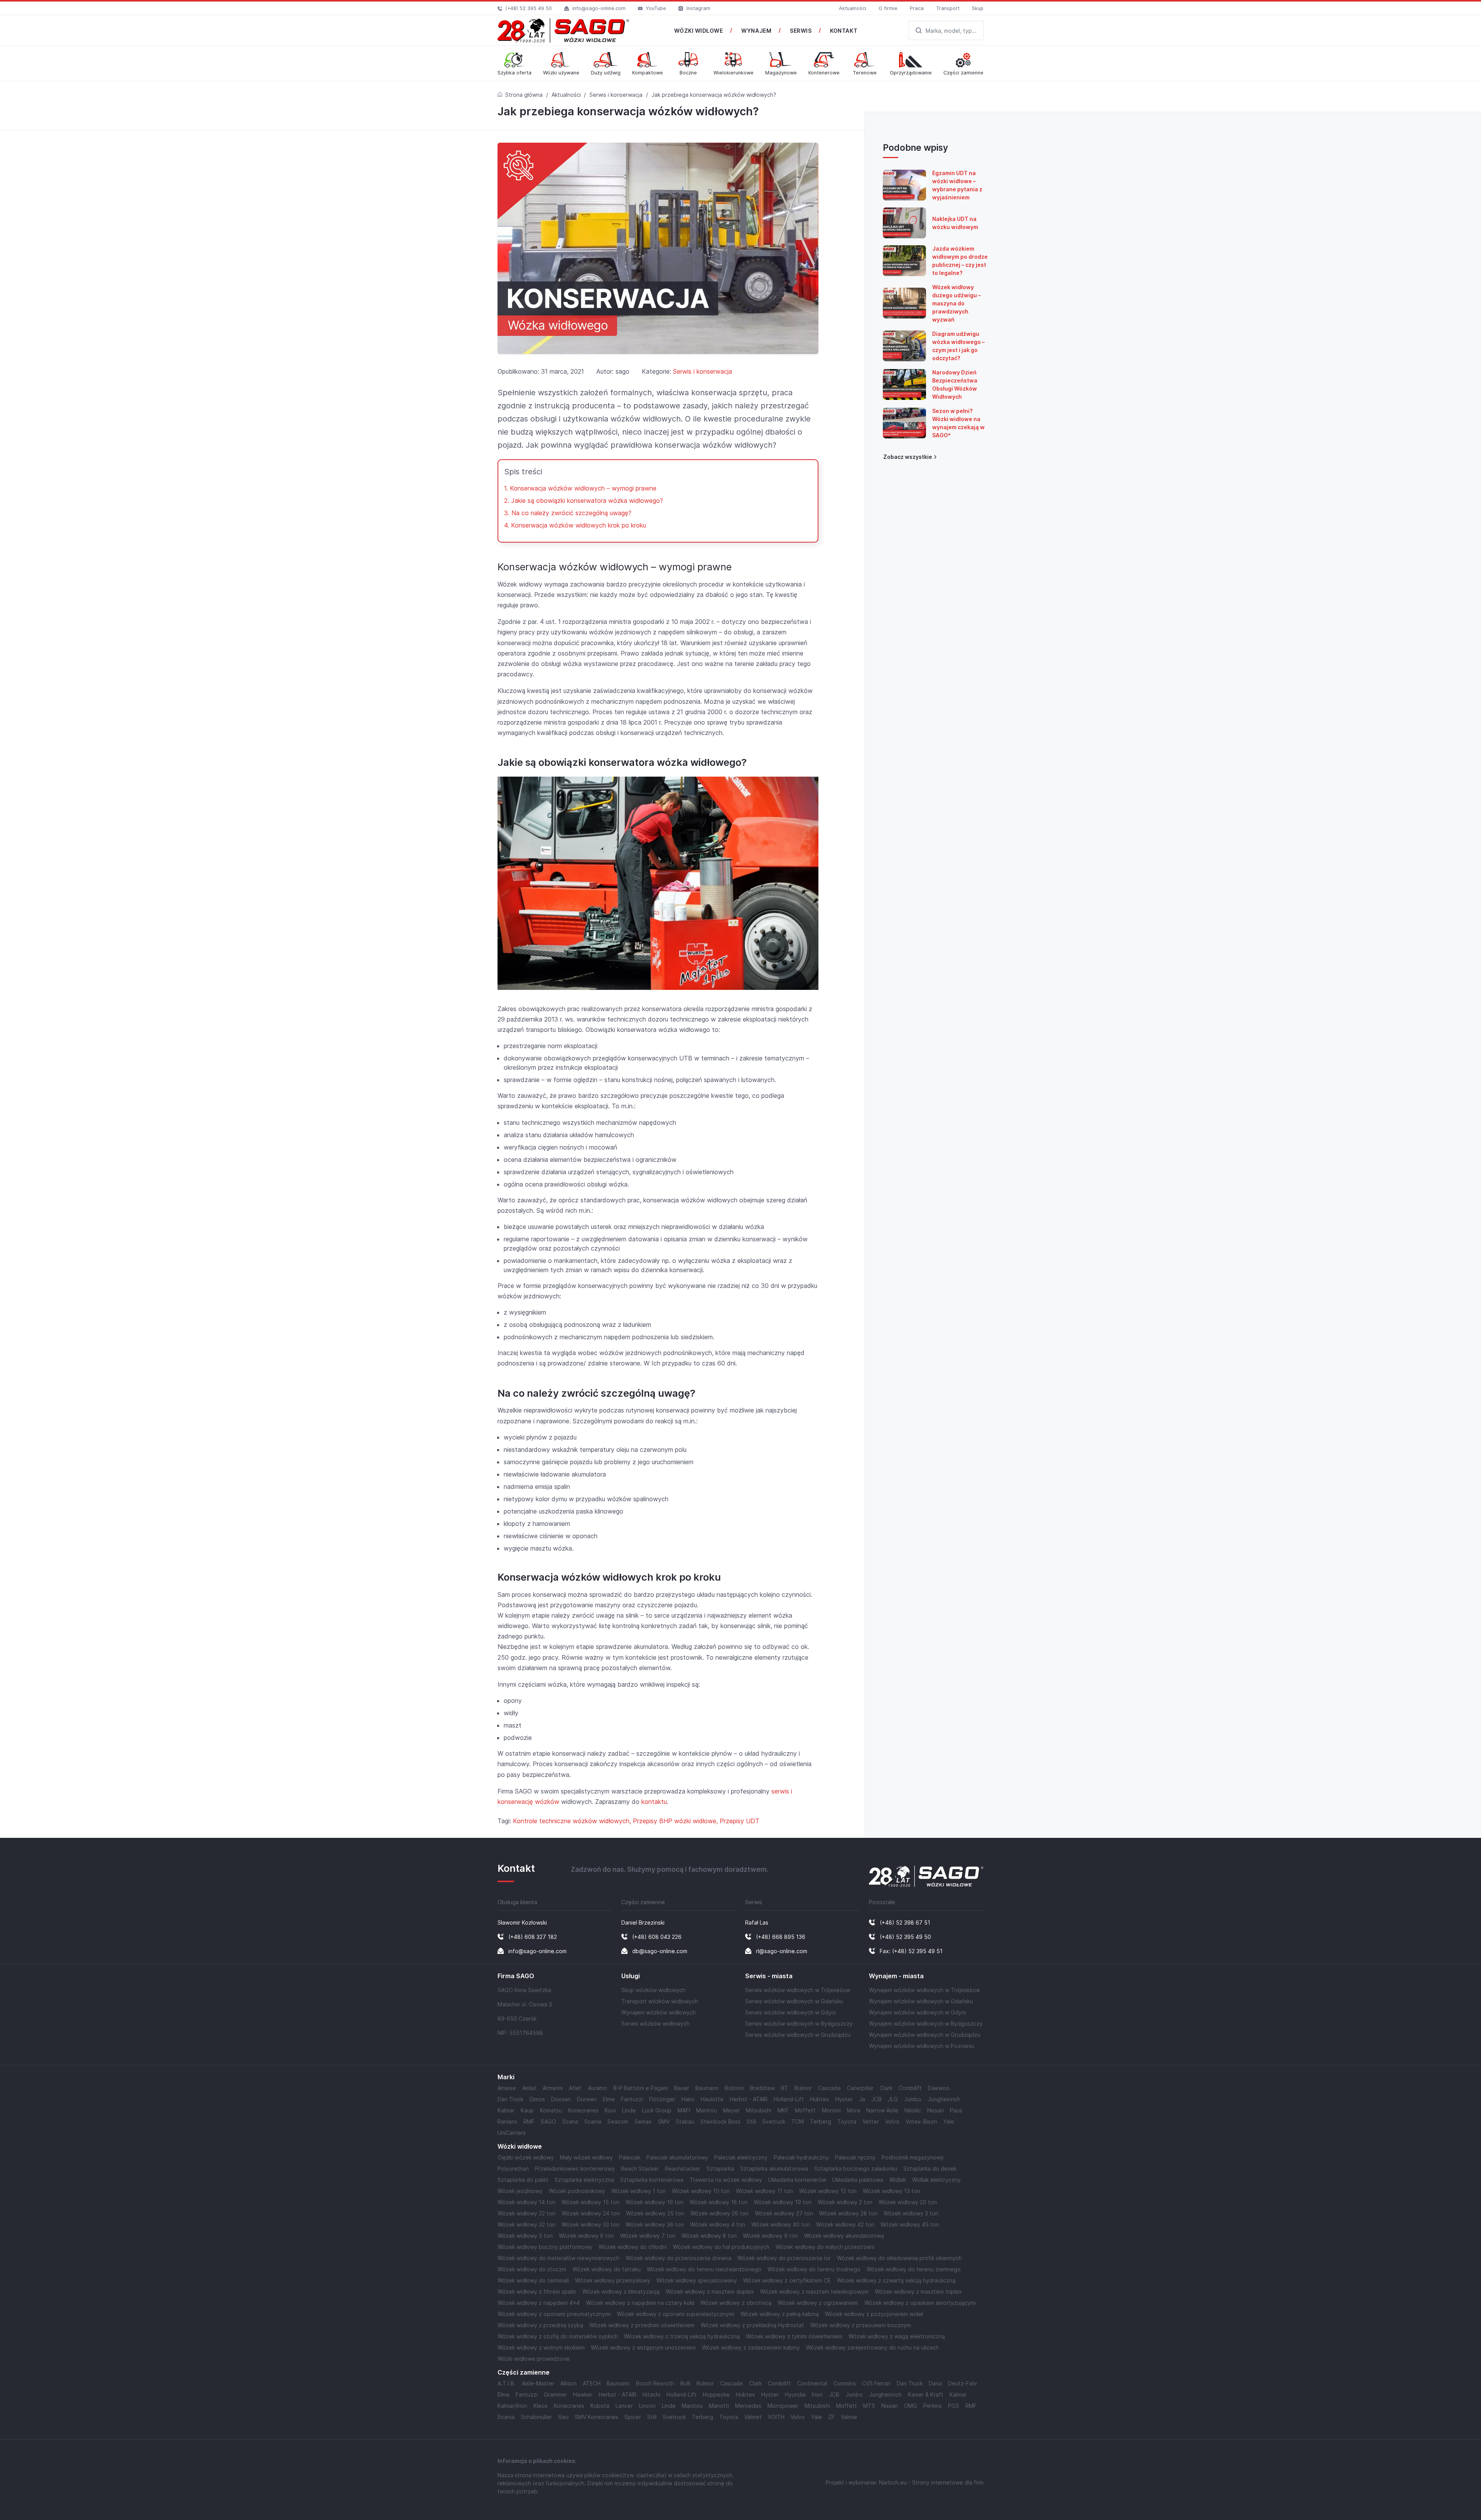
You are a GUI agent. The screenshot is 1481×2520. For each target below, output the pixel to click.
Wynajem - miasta (896, 1976)
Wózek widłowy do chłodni (633, 2247)
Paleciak (630, 2157)
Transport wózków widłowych (660, 2001)
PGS (954, 2406)
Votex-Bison (921, 2121)
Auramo (597, 2088)
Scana (570, 2121)
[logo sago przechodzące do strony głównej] (563, 30)
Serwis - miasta (769, 1976)
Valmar (849, 2417)
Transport (948, 8)
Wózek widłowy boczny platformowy (545, 2247)
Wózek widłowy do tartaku (606, 2269)
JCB (876, 2099)
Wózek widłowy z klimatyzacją (621, 2292)
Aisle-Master (538, 2383)
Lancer (624, 2406)
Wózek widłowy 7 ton (648, 2236)
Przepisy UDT (740, 1821)
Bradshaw (762, 2088)
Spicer (633, 2417)
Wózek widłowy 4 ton (718, 2224)
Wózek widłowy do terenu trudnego (814, 2269)
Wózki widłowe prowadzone (534, 2359)
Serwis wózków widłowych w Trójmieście (798, 1990)
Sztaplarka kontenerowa (652, 2180)
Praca (917, 8)
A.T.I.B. (507, 2383)
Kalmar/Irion (512, 2406)
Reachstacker (683, 2169)
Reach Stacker (640, 2169)
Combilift (910, 2088)
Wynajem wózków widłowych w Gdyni (917, 2012)
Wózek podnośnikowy (577, 2191)
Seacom (618, 2121)
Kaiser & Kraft (926, 2394)
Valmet (753, 2417)
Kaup (527, 2110)
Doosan (561, 2099)
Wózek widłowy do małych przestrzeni (825, 2247)
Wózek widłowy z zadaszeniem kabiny (751, 2347)
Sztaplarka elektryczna (584, 2180)
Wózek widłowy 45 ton (910, 2224)
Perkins (933, 2406)
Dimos (537, 2099)
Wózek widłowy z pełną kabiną (780, 2314)
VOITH (776, 2417)
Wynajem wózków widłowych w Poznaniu (922, 2046)
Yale (949, 2121)
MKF (783, 2110)
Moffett (805, 2110)
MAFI (684, 2110)
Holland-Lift (789, 2099)
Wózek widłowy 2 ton (845, 2202)
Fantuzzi (632, 2099)
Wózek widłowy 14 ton (526, 2202)
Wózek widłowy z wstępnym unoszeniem (643, 2347)
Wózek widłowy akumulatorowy (844, 2236)
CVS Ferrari (876, 2383)
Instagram (698, 8)
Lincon (647, 2406)
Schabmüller (536, 2417)
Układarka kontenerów (797, 2180)
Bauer (682, 2088)
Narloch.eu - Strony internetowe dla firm (931, 2482)
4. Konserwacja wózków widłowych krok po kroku (575, 525)
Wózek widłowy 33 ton (590, 2224)
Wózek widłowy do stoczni (532, 2269)
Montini (831, 2110)
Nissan (935, 2110)
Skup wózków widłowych (653, 1990)
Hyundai (795, 2394)
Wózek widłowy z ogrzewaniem (818, 2303)
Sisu (563, 2417)
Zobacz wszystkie (908, 457)
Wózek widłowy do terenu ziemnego (914, 2269)
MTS (869, 2406)
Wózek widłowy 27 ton (784, 2213)
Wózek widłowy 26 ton (719, 2213)
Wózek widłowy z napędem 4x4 (539, 2303)
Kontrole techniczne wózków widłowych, (573, 1821)
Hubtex (820, 2099)
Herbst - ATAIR (749, 2099)
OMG (911, 2406)
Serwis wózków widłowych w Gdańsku (794, 2001)
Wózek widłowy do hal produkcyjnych (721, 2247)
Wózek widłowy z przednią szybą (540, 2325)
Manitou (707, 2110)
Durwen (587, 2099)
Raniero (507, 2121)
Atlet (575, 2088)
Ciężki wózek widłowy (526, 2157)
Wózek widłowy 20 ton (908, 2202)
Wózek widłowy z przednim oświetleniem (642, 2325)
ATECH (592, 2383)
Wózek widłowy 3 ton (911, 2213)
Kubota (600, 2406)
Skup (978, 8)
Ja (862, 2099)
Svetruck (774, 2121)
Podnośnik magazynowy (913, 2157)
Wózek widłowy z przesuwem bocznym (861, 2325)
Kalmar (506, 2110)
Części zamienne (524, 2373)
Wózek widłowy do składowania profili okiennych (899, 2258)
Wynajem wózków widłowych (659, 2012)
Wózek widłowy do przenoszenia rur (784, 2258)
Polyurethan (513, 2169)
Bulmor (803, 2088)
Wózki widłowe (520, 2147)
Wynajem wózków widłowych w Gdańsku (921, 2001)
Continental (812, 2383)
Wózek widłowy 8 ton (709, 2236)
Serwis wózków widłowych (655, 2024)
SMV (664, 2121)
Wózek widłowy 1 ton (638, 2191)
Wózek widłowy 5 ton (525, 2236)
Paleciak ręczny (855, 2157)
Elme (609, 2099)
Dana (935, 2383)
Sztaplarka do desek (930, 2169)
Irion (817, 2394)
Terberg (821, 2121)
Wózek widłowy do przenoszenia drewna (678, 2258)
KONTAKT (844, 31)
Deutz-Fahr (963, 2383)
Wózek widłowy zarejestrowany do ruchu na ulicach (872, 2347)
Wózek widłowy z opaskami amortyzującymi (920, 2303)
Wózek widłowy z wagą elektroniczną (897, 2336)
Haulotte (712, 2099)
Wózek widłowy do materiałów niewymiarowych (558, 2258)
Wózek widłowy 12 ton (828, 2191)
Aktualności (853, 8)
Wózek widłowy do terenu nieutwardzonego (704, 2269)
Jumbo (913, 2099)
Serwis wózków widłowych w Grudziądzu (798, 2035)
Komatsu (551, 2110)
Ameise (507, 2088)
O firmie (888, 8)
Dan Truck (510, 2099)
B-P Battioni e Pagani (641, 2088)
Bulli (685, 2383)
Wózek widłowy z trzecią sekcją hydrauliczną (682, 2336)
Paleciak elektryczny (741, 2157)
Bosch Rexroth (655, 2383)
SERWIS (801, 31)
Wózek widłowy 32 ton (526, 2224)
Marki (506, 2077)
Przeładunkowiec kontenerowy (575, 2169)
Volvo (892, 2121)
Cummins (845, 2383)
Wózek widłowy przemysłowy (613, 2280)
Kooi (610, 2110)
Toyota (847, 2121)
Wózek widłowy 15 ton (590, 2202)
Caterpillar (860, 2088)
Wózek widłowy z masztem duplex (710, 2292)
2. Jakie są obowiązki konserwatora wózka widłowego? (584, 501)
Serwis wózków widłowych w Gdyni (790, 2012)
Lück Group (657, 2110)
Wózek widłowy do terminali (533, 2280)
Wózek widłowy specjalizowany (697, 2280)
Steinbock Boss (720, 2121)
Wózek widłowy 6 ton (586, 2236)
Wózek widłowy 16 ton (654, 2202)
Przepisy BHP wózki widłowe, (676, 1821)
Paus (956, 2110)
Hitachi (651, 2394)
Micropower (783, 2406)
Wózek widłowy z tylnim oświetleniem (794, 2336)
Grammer (555, 2394)
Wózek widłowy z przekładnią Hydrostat (752, 2325)
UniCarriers (512, 2133)
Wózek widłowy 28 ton (848, 2213)
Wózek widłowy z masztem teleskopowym (814, 2292)
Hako (688, 2099)
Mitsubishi (759, 2110)
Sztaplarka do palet (523, 2180)
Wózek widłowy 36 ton (655, 2224)
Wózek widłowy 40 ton (781, 2224)
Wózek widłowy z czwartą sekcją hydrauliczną (896, 2280)
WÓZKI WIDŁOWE (698, 31)
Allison (568, 2383)
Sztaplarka (720, 2169)
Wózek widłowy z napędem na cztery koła (640, 2303)
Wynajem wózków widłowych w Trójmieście (924, 1990)
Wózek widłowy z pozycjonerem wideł (874, 2314)
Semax (643, 2121)
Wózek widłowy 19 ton (783, 2202)
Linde (629, 2110)
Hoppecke (716, 2394)
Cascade (829, 2088)
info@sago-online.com (599, 8)
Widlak (898, 2180)
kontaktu (654, 1802)
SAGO (548, 2121)
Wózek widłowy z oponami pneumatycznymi (554, 2314)
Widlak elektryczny (936, 2180)
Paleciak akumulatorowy (677, 2157)
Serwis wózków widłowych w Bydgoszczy (799, 2024)
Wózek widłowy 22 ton (526, 2213)
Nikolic (913, 2110)
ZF (831, 2417)
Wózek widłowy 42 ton (845, 2224)
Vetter (871, 2121)
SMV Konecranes (596, 2417)
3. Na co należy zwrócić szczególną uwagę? (568, 513)
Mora (854, 2110)
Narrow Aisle (882, 2110)
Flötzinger (662, 2099)
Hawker (583, 2394)
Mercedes (748, 2406)
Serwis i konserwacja (616, 95)
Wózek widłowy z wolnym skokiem (541, 2347)
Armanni (553, 2088)
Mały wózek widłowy (586, 2157)
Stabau (685, 2121)
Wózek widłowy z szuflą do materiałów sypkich (558, 2336)
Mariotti (719, 2406)
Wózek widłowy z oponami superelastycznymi (676, 2314)
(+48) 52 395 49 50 (529, 8)
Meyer (731, 2110)
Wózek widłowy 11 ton (764, 2191)
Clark (886, 2088)
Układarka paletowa (858, 2180)
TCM (798, 2121)
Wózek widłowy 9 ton (770, 2236)
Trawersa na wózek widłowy (726, 2180)
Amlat (529, 2088)
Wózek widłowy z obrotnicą (736, 2303)
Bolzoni (734, 2088)
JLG (893, 2099)
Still (751, 2121)
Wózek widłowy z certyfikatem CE (787, 2280)
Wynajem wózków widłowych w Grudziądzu (925, 2035)
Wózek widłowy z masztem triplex (918, 2292)
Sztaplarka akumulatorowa (774, 2169)
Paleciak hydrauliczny (801, 2157)
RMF (529, 2121)
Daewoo (939, 2088)
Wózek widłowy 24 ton (591, 2213)
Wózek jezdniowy (520, 2191)
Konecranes (583, 2110)
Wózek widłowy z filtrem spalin (537, 2292)
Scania (593, 2121)
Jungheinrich (944, 2099)
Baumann (707, 2088)
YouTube (656, 8)
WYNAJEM (756, 31)
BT (785, 2088)
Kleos (541, 2406)
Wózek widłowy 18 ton (719, 2202)
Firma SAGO (516, 1976)
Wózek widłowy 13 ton (891, 2191)
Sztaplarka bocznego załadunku (856, 2169)
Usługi (631, 1976)
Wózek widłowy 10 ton (701, 2191)
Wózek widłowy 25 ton (655, 2213)
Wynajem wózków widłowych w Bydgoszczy (926, 2024)
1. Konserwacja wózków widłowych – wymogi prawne (580, 488)
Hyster (844, 2099)
